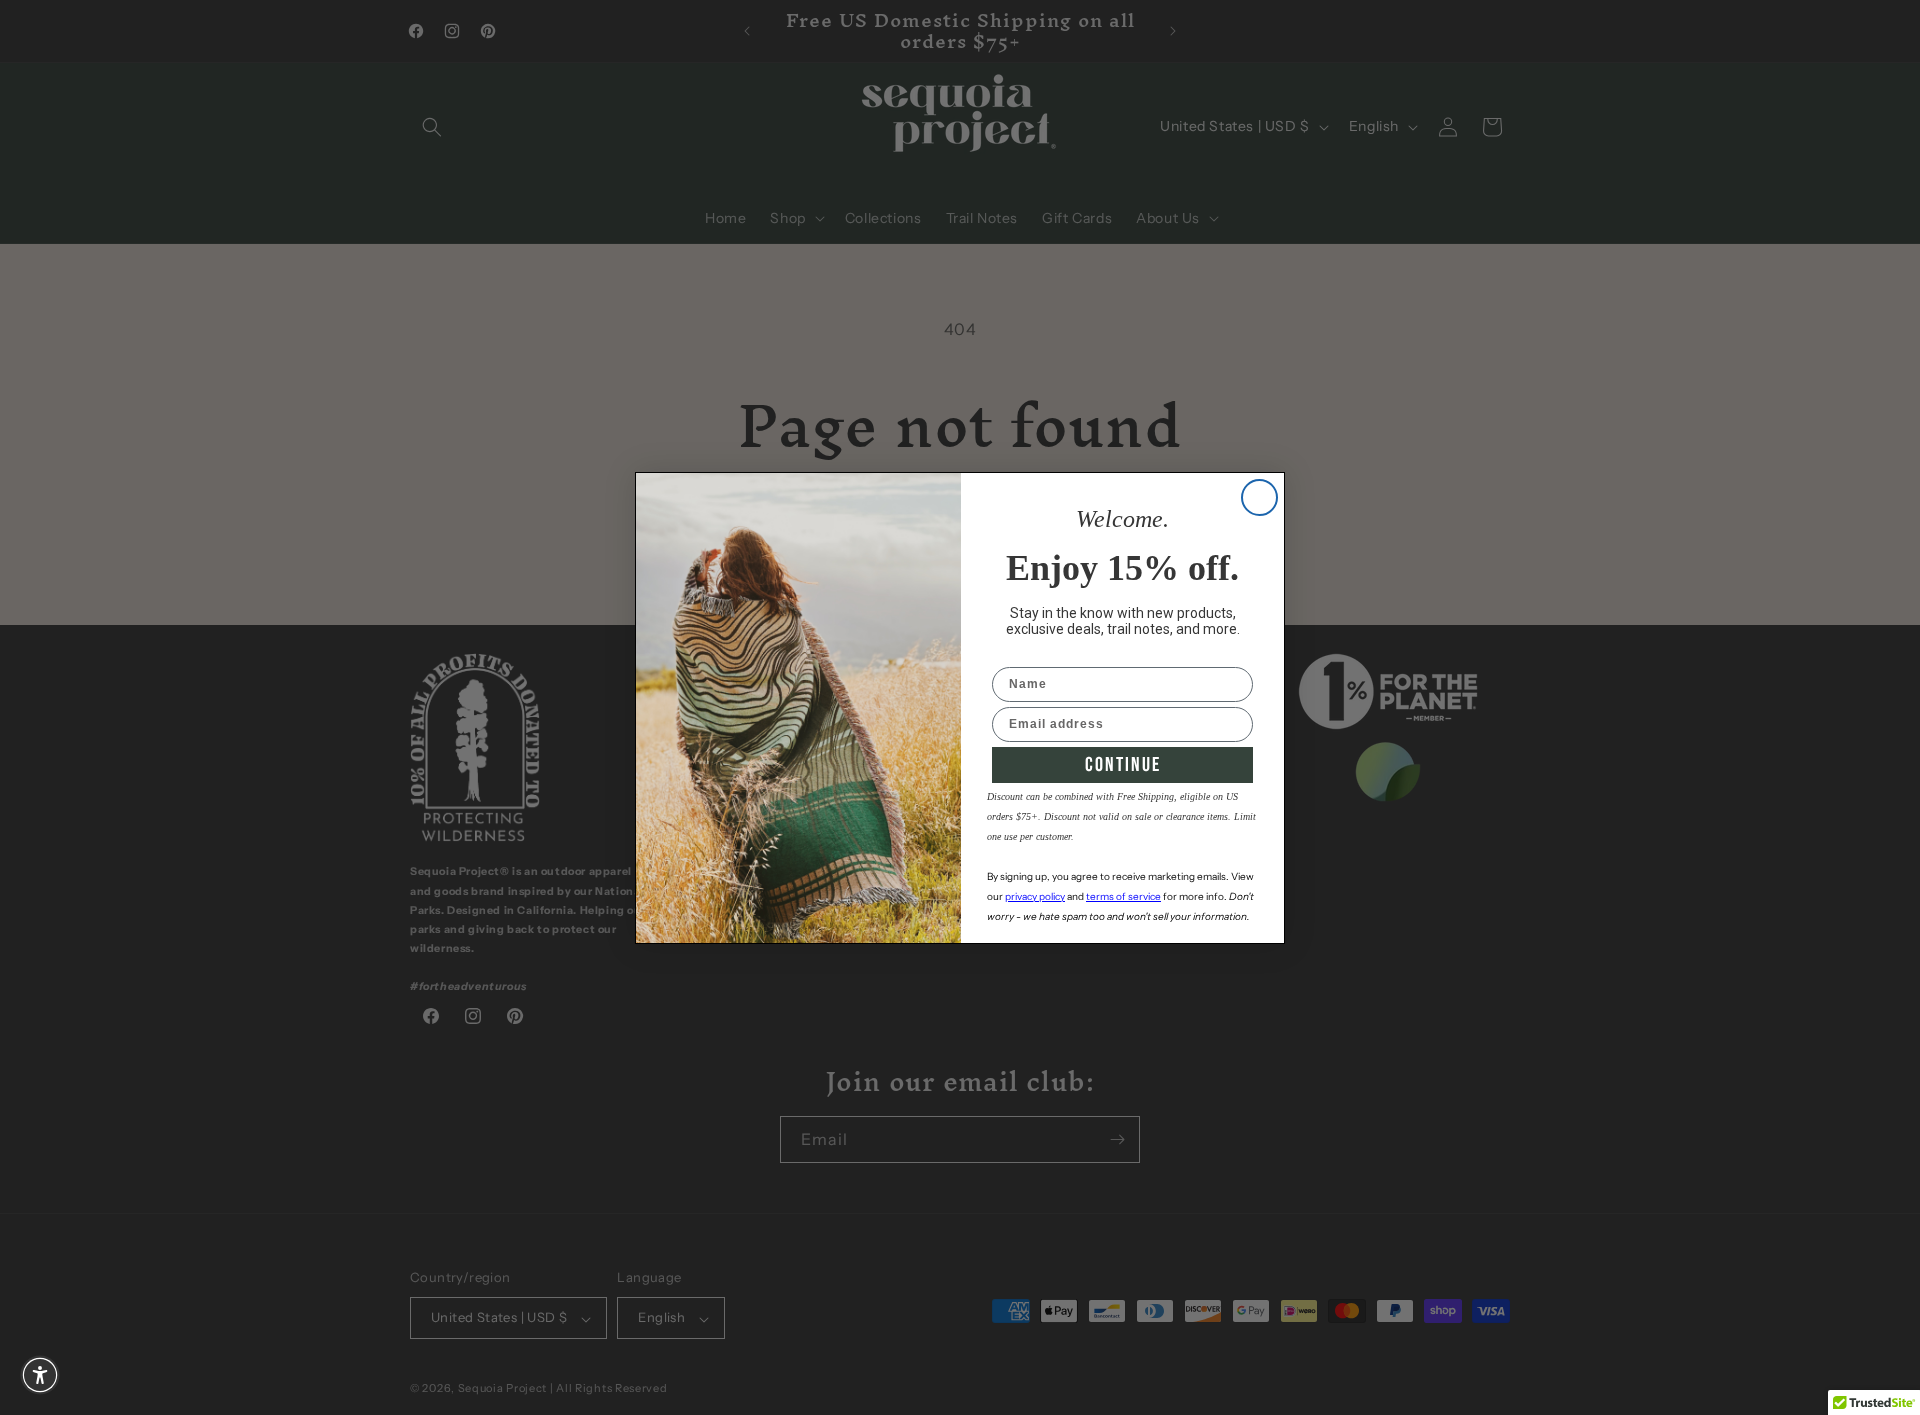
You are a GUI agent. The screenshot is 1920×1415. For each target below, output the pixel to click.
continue (1123, 765)
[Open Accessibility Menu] (40, 1375)
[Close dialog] (1259, 497)
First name (1027, 654)
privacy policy (1035, 896)
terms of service (1123, 896)
